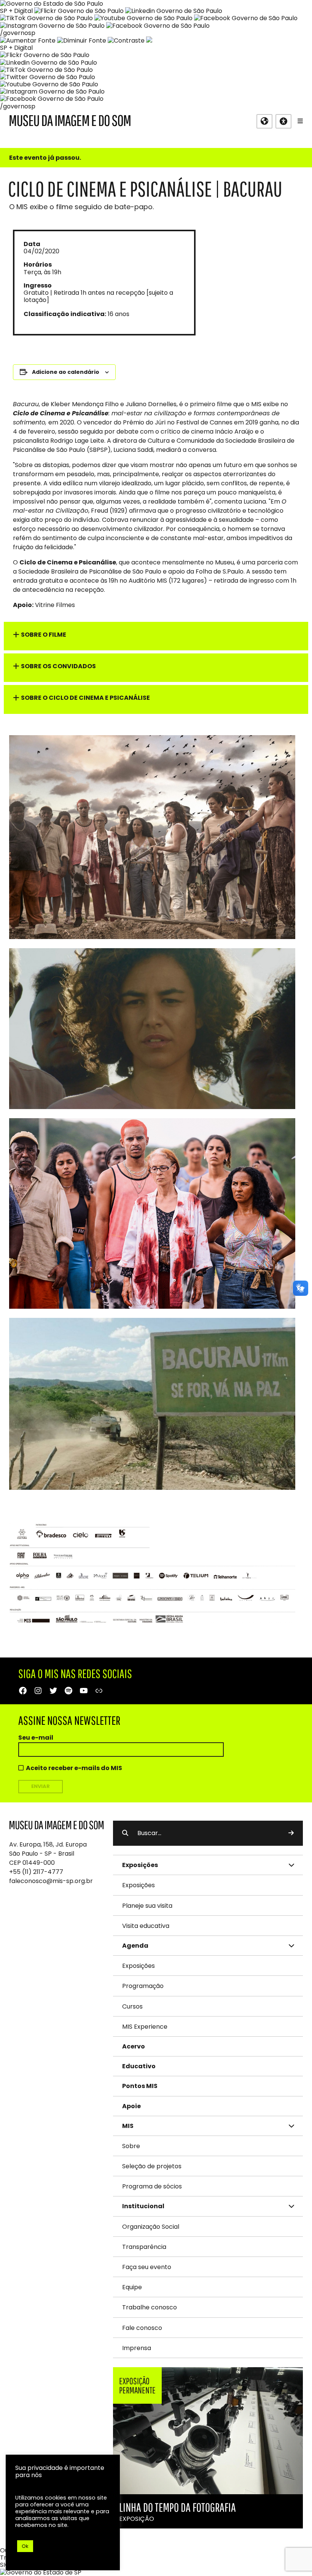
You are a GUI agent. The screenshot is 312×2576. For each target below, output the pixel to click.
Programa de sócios (152, 2186)
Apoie (131, 2106)
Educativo (139, 2066)
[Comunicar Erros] (149, 41)
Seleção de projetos (152, 2166)
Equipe (132, 2287)
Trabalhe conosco (150, 2307)
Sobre (131, 2146)
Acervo (134, 2046)
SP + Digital (16, 11)
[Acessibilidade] (283, 121)
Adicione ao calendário (66, 372)
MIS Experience (145, 2027)
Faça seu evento (147, 2267)
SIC (5, 2565)
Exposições (138, 1885)
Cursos (132, 2006)
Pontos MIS (140, 2086)
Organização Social (151, 2227)
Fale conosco (142, 2328)
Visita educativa (146, 1926)
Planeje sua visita (147, 1906)
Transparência (144, 2247)
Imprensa (137, 2348)
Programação (143, 1986)
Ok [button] (25, 2546)
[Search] (291, 1833)
